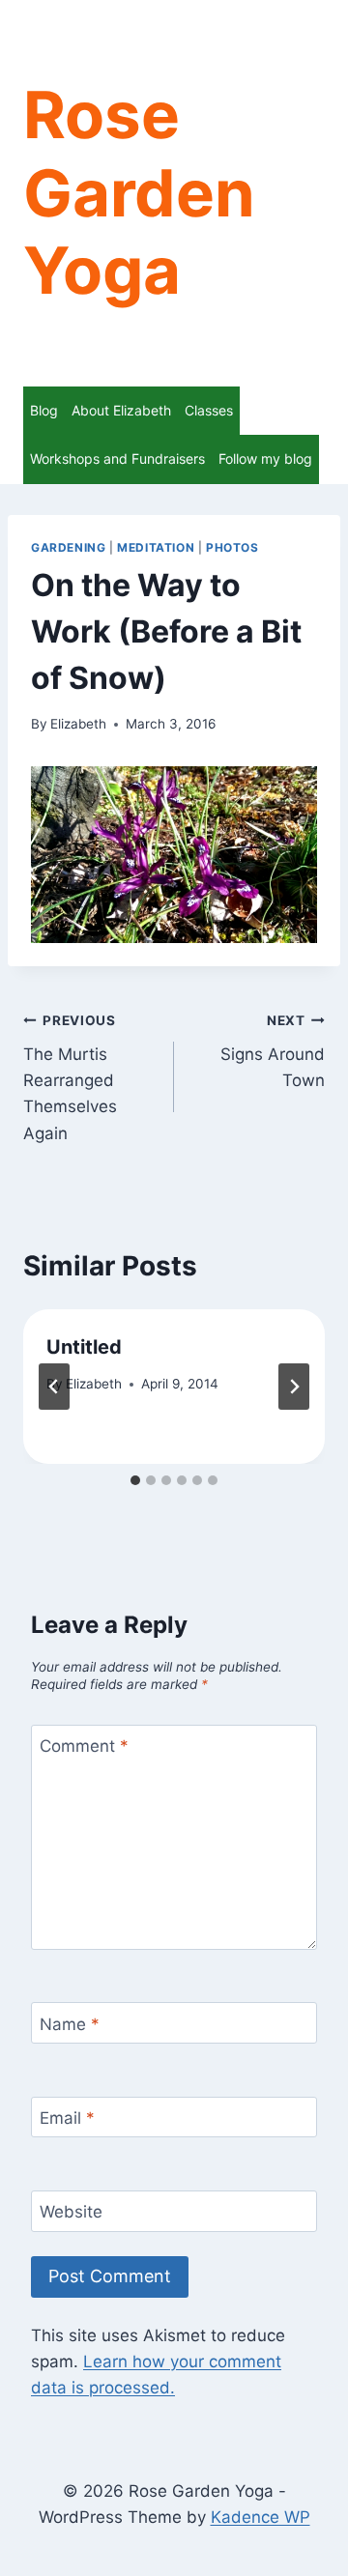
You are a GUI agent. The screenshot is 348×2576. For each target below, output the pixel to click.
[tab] (135, 1480)
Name (70, 2023)
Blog (44, 410)
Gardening (68, 547)
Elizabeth (78, 724)
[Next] (294, 1387)
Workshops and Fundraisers (117, 458)
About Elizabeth (121, 410)
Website (71, 2212)
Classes (209, 410)
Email (67, 2118)
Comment (84, 1746)
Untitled (84, 1347)
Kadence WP (261, 2517)
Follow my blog (265, 458)
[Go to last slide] (54, 1387)
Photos (232, 547)
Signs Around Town (273, 1051)
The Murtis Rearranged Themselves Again (70, 1077)
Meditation (156, 547)
